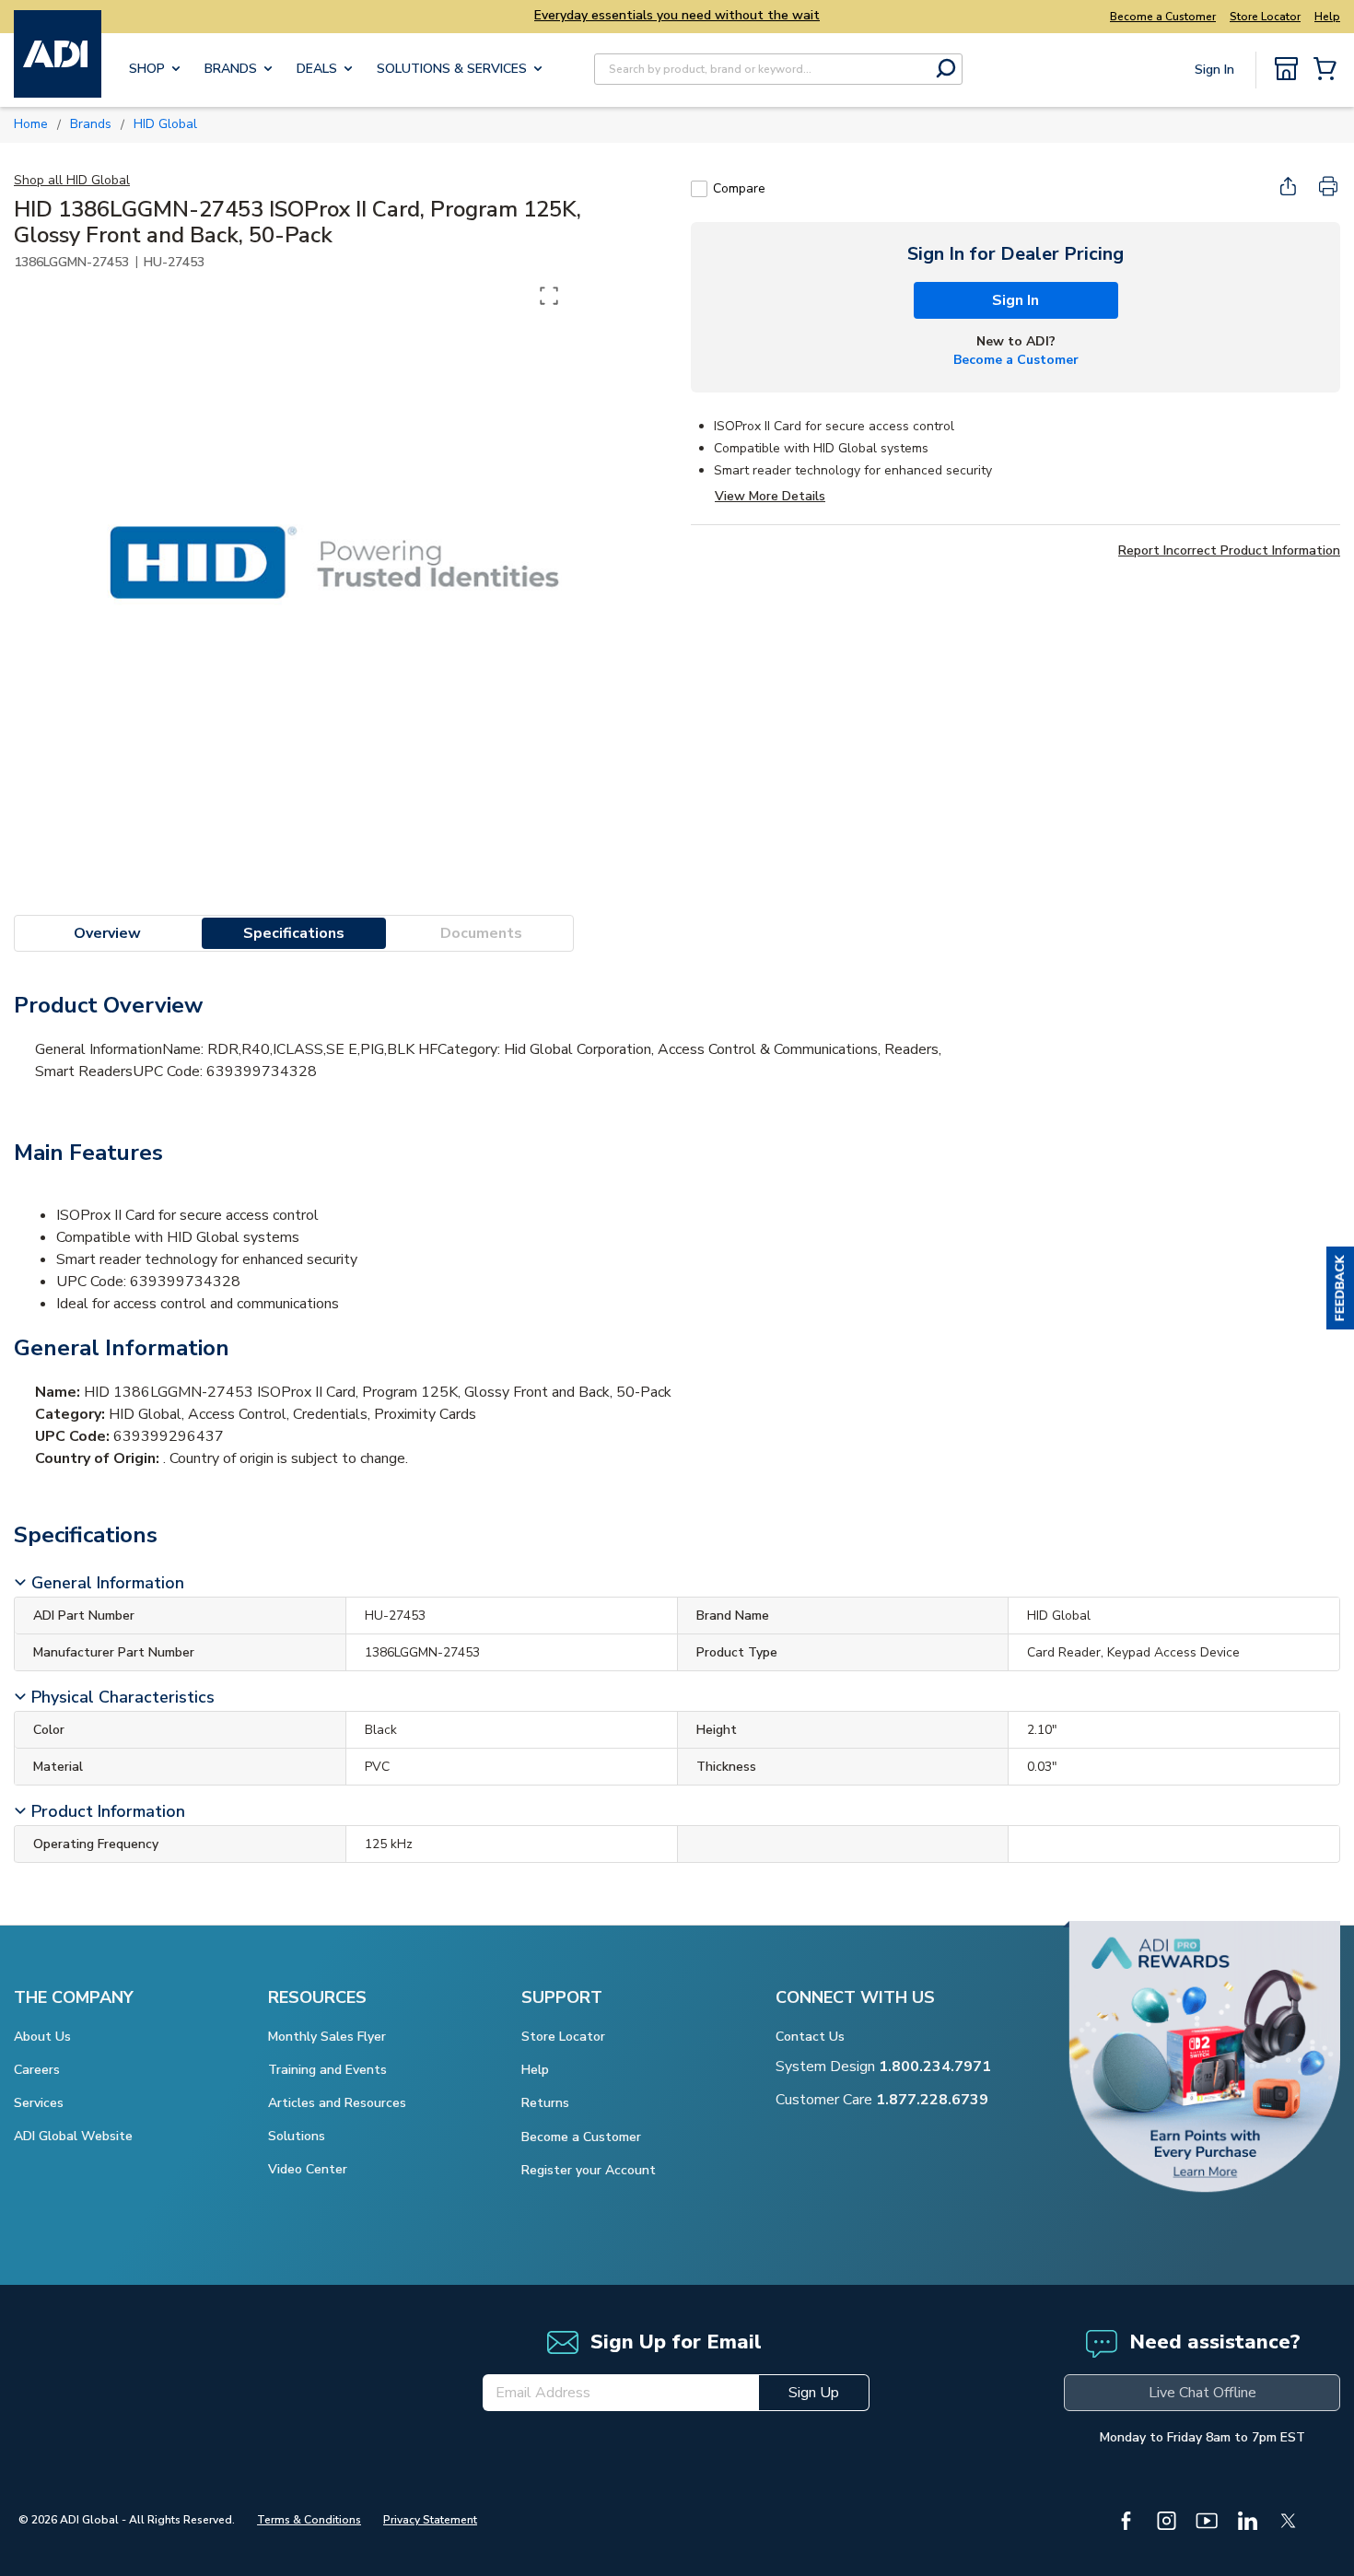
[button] (1340, 1288)
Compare (739, 188)
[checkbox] (699, 189)
